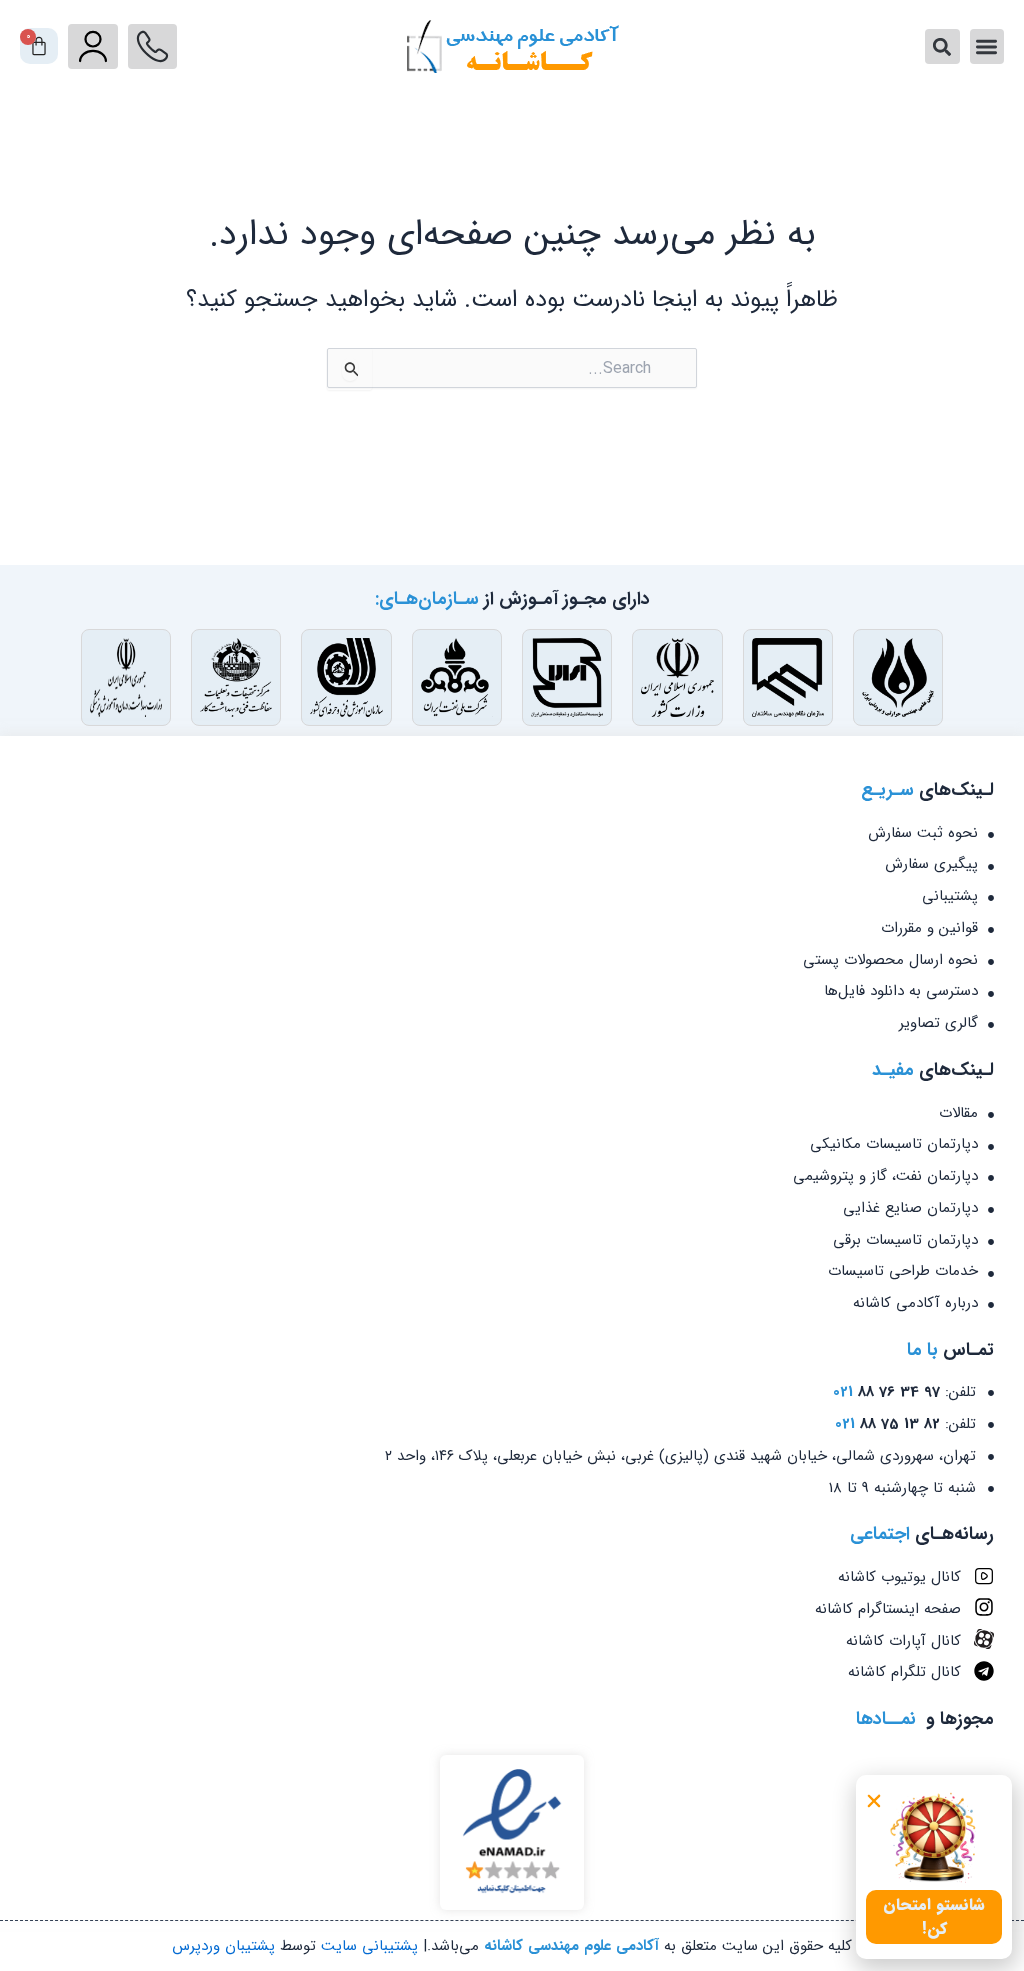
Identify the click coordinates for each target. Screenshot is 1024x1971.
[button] (874, 1801)
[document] (512, 985)
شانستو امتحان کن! (934, 1916)
